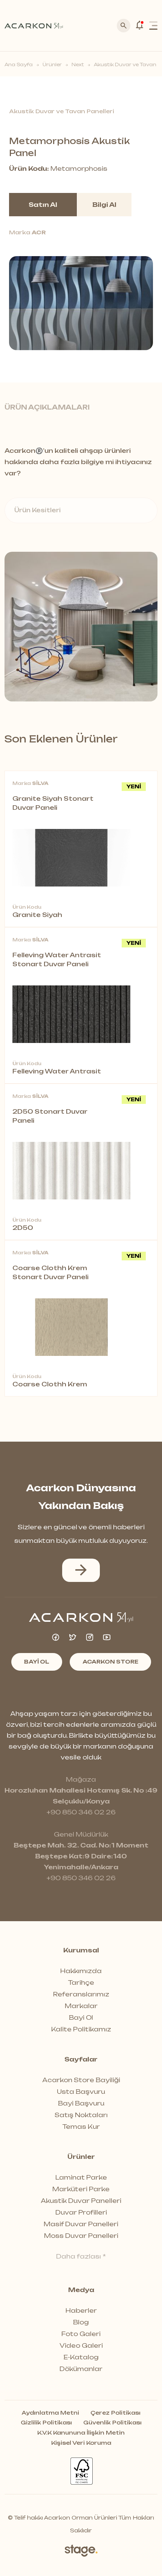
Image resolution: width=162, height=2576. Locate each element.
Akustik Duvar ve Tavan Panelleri (62, 111)
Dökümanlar (81, 2369)
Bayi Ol (81, 2017)
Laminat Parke (81, 2177)
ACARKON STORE (110, 1661)
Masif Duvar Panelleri (81, 2224)
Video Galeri (81, 2345)
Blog (81, 2322)
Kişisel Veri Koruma (81, 2443)
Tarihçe (81, 1982)
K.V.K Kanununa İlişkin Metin (81, 2433)
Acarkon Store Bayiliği (81, 2080)
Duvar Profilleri (81, 2212)
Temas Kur (81, 2127)
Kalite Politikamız (81, 2029)
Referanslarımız (81, 1994)
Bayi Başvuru (81, 2103)
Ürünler (52, 65)
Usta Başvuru (81, 2092)
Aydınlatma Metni (50, 2413)
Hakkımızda (81, 1971)
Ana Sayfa (19, 65)
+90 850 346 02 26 (81, 1812)
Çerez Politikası (115, 2413)
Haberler (81, 2310)
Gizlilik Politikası (46, 2423)
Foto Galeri (81, 2334)
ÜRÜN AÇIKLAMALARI (47, 407)
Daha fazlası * (81, 2256)
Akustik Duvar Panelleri (81, 2201)
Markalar (81, 2006)
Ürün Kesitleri (37, 510)
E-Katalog (81, 2357)
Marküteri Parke (81, 2189)
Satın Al (43, 205)
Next (78, 65)
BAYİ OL (37, 1661)
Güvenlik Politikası (112, 2423)
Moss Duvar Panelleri (81, 2236)
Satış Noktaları (81, 2115)
